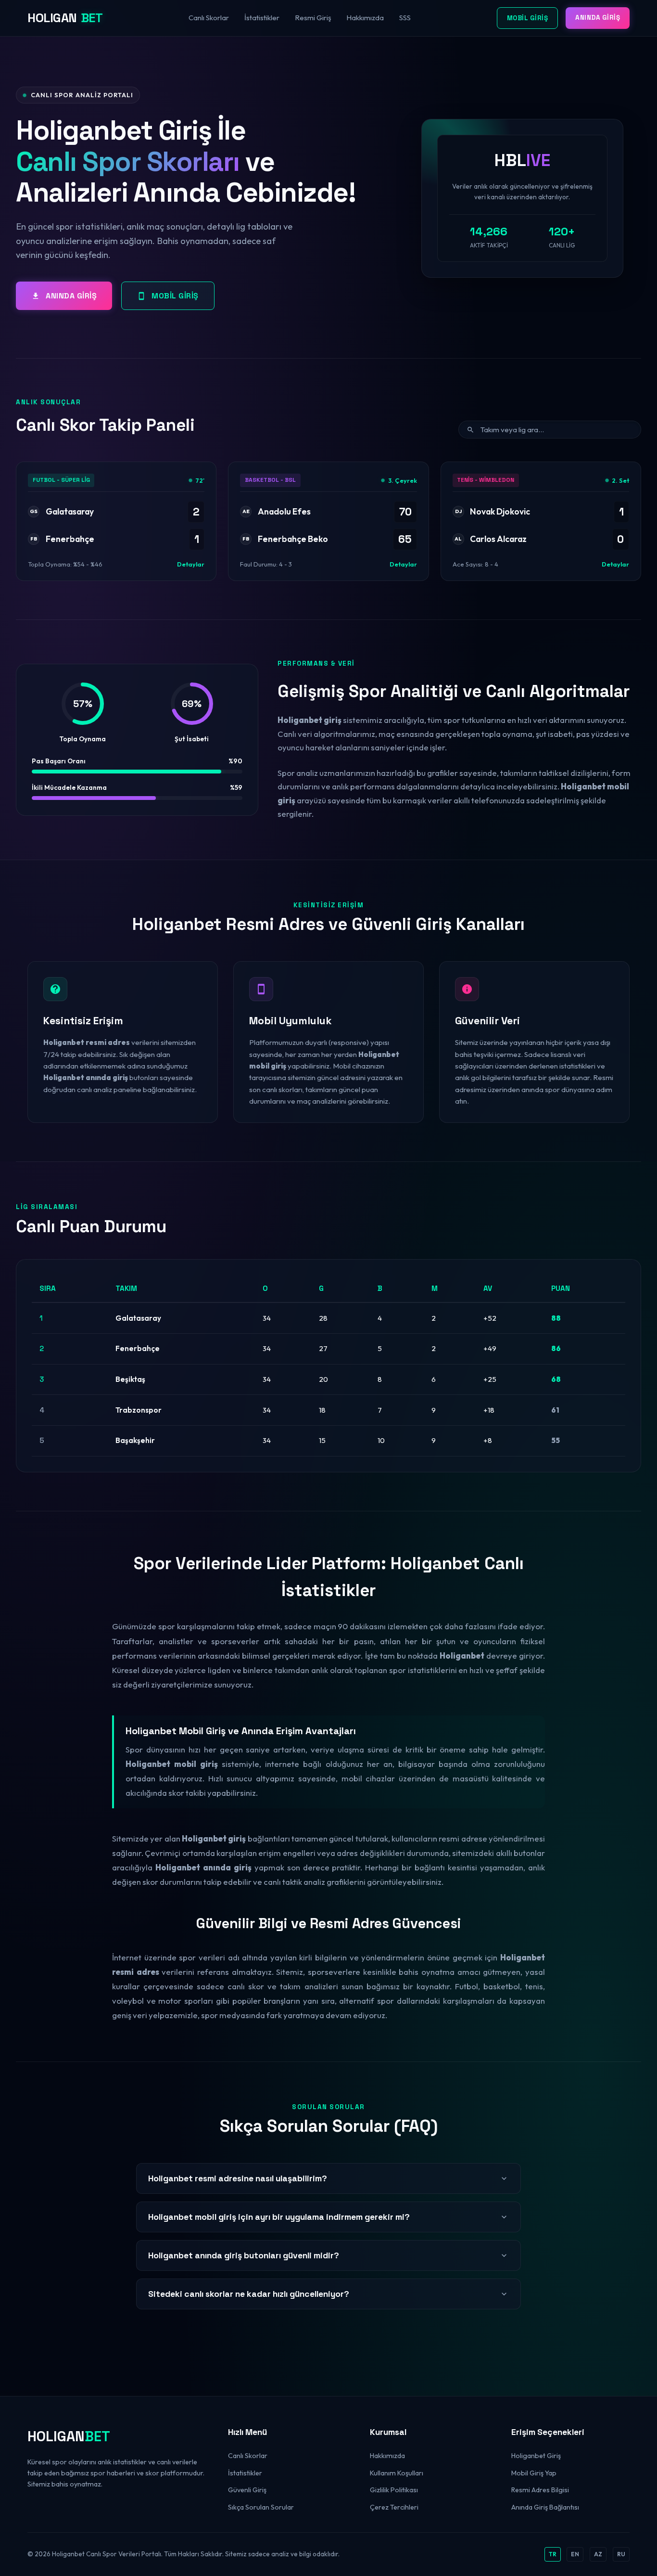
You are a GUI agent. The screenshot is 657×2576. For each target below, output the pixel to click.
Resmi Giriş (313, 18)
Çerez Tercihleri (394, 2507)
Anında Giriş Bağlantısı (545, 2507)
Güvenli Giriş (247, 2490)
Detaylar (191, 564)
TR (553, 2554)
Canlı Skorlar (209, 18)
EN (575, 2554)
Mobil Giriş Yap (534, 2473)
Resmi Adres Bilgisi (540, 2490)
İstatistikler (262, 18)
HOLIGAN (65, 18)
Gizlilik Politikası (394, 2490)
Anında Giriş (598, 18)
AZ (598, 2554)
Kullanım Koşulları (397, 2473)
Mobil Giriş (528, 18)
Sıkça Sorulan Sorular (261, 2507)
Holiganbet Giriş (536, 2456)
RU (621, 2554)
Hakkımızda (365, 18)
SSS (405, 18)
